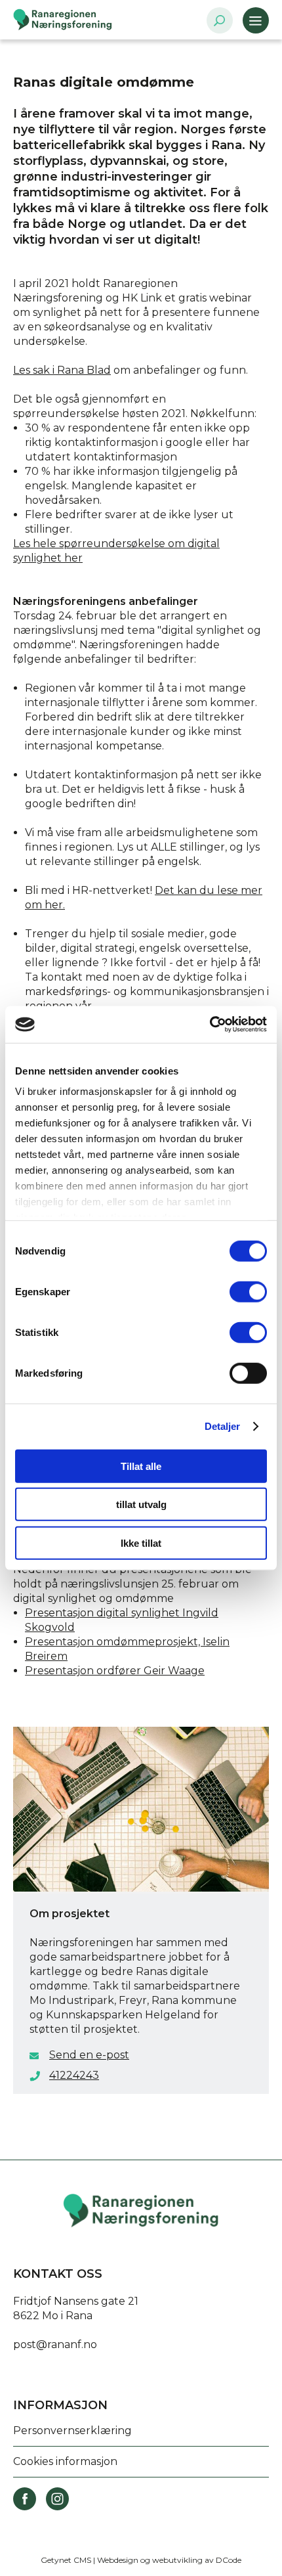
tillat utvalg (141, 1504)
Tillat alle (141, 1466)
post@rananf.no (55, 2344)
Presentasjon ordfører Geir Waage (115, 1671)
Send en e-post (89, 2055)
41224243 (74, 2075)
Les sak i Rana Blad (62, 370)
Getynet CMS (66, 2560)
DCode (229, 2560)
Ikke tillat (141, 1543)
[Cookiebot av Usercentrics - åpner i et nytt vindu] (210, 1025)
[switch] (248, 1291)
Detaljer (223, 1426)
